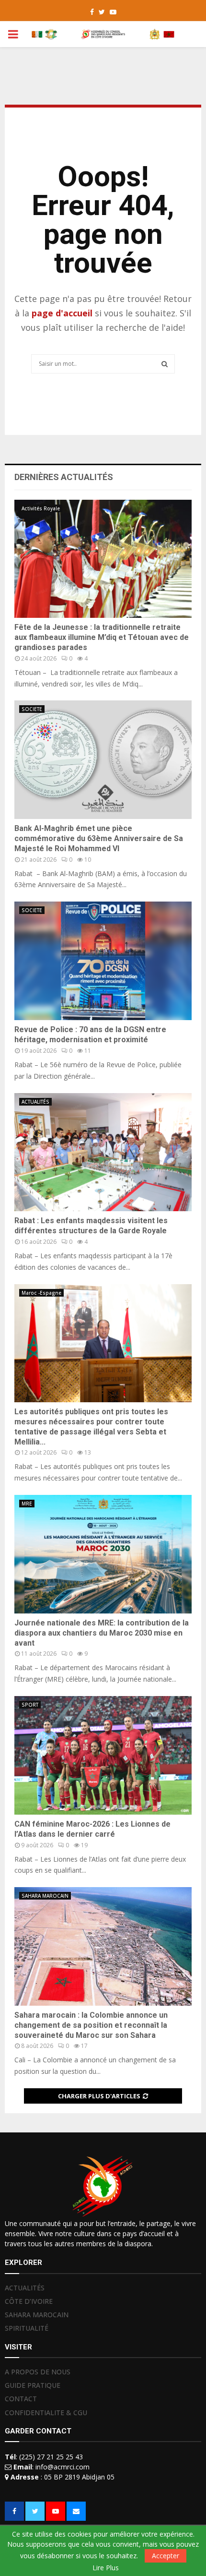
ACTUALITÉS (35, 1102)
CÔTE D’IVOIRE (29, 2301)
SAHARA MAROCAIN (45, 1896)
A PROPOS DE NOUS (38, 2372)
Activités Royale (41, 508)
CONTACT (21, 2399)
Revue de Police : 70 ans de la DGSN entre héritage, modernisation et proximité (90, 1035)
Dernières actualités (64, 477)
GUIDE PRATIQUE (33, 2385)
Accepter (166, 2556)
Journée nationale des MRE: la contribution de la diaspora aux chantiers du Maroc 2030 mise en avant (102, 1633)
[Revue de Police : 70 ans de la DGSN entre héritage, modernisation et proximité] (103, 961)
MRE (27, 1504)
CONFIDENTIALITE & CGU (46, 2413)
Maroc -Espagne (41, 1293)
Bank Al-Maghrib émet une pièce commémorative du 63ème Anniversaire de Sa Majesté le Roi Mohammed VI (99, 838)
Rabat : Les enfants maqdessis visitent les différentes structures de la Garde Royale (91, 1226)
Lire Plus (106, 2568)
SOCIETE (32, 709)
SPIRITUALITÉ (27, 2328)
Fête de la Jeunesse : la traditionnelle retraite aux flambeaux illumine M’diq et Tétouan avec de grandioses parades (102, 637)
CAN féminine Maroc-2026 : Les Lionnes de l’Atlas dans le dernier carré (92, 1829)
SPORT (30, 1705)
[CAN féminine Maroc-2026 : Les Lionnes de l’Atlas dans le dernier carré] (103, 1755)
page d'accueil (63, 313)
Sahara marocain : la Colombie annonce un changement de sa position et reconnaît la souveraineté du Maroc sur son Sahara (91, 2025)
